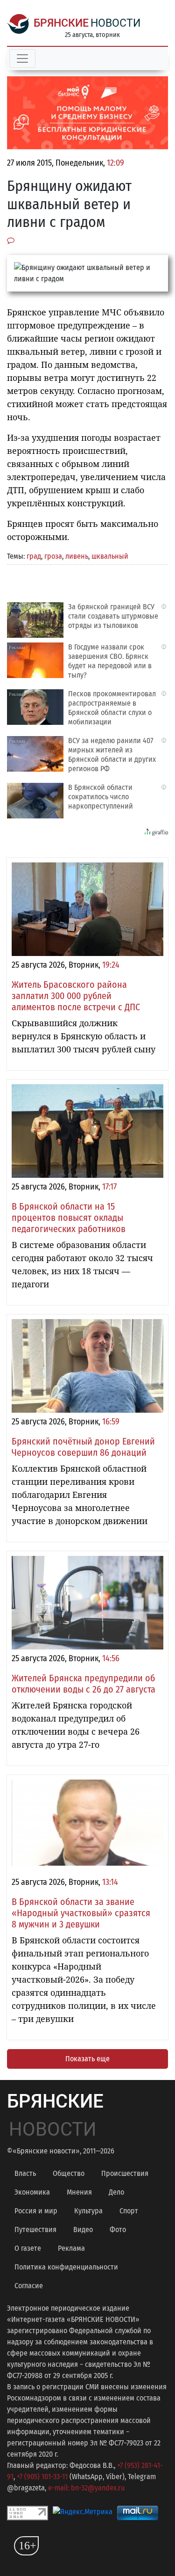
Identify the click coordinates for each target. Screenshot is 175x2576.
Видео (83, 2229)
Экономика (32, 2192)
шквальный (110, 556)
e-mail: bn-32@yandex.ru (86, 2488)
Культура (88, 2211)
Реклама (71, 2248)
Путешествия (35, 2229)
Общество (69, 2173)
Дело (116, 2192)
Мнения (79, 2192)
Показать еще (87, 2059)
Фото (118, 2229)
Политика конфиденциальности (66, 2267)
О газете (28, 2248)
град (34, 556)
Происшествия (125, 2173)
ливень (77, 556)
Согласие (29, 2286)
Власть (25, 2173)
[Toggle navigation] (22, 58)
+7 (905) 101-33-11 (42, 2477)
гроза (53, 556)
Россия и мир (36, 2211)
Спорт (129, 2211)
